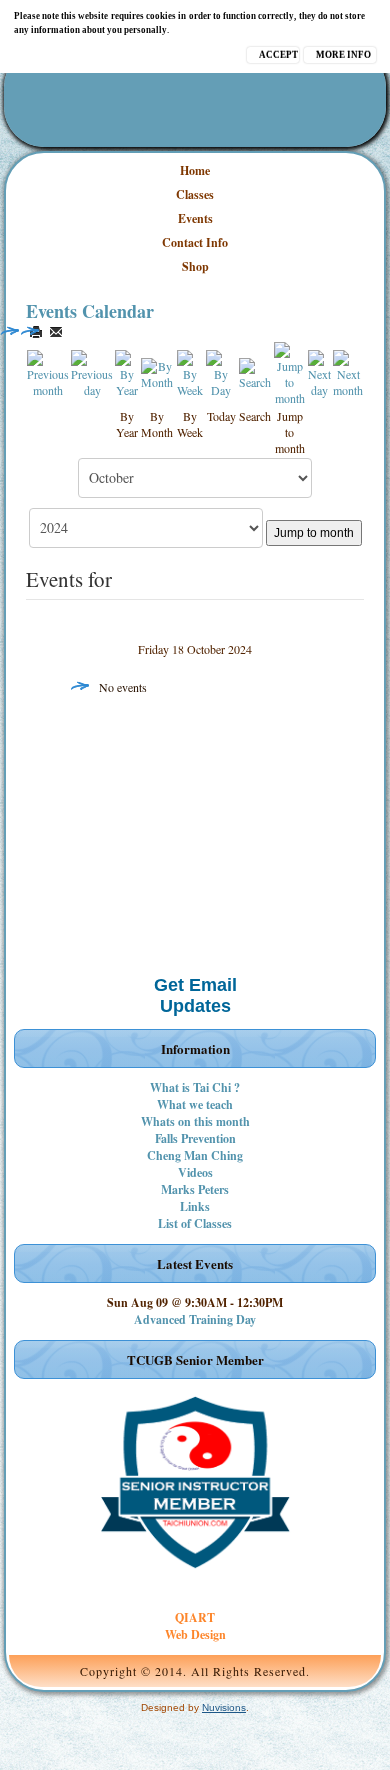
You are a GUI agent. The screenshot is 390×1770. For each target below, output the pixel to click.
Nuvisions (224, 1707)
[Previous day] (92, 371)
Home (195, 170)
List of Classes (195, 1223)
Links (195, 1206)
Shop (195, 266)
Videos (195, 1172)
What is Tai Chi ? (195, 1087)
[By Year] (127, 371)
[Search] (254, 371)
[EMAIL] (56, 332)
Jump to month (314, 533)
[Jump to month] (289, 371)
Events (195, 218)
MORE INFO (343, 55)
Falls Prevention (195, 1138)
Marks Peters (195, 1189)
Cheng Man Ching (195, 1155)
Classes (195, 194)
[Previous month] (48, 371)
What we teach (195, 1104)
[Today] (221, 371)
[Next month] (348, 371)
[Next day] (319, 371)
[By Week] (190, 371)
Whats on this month (195, 1121)
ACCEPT (278, 55)
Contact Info (195, 242)
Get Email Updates (195, 995)
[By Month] (158, 371)
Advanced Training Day (195, 1319)
